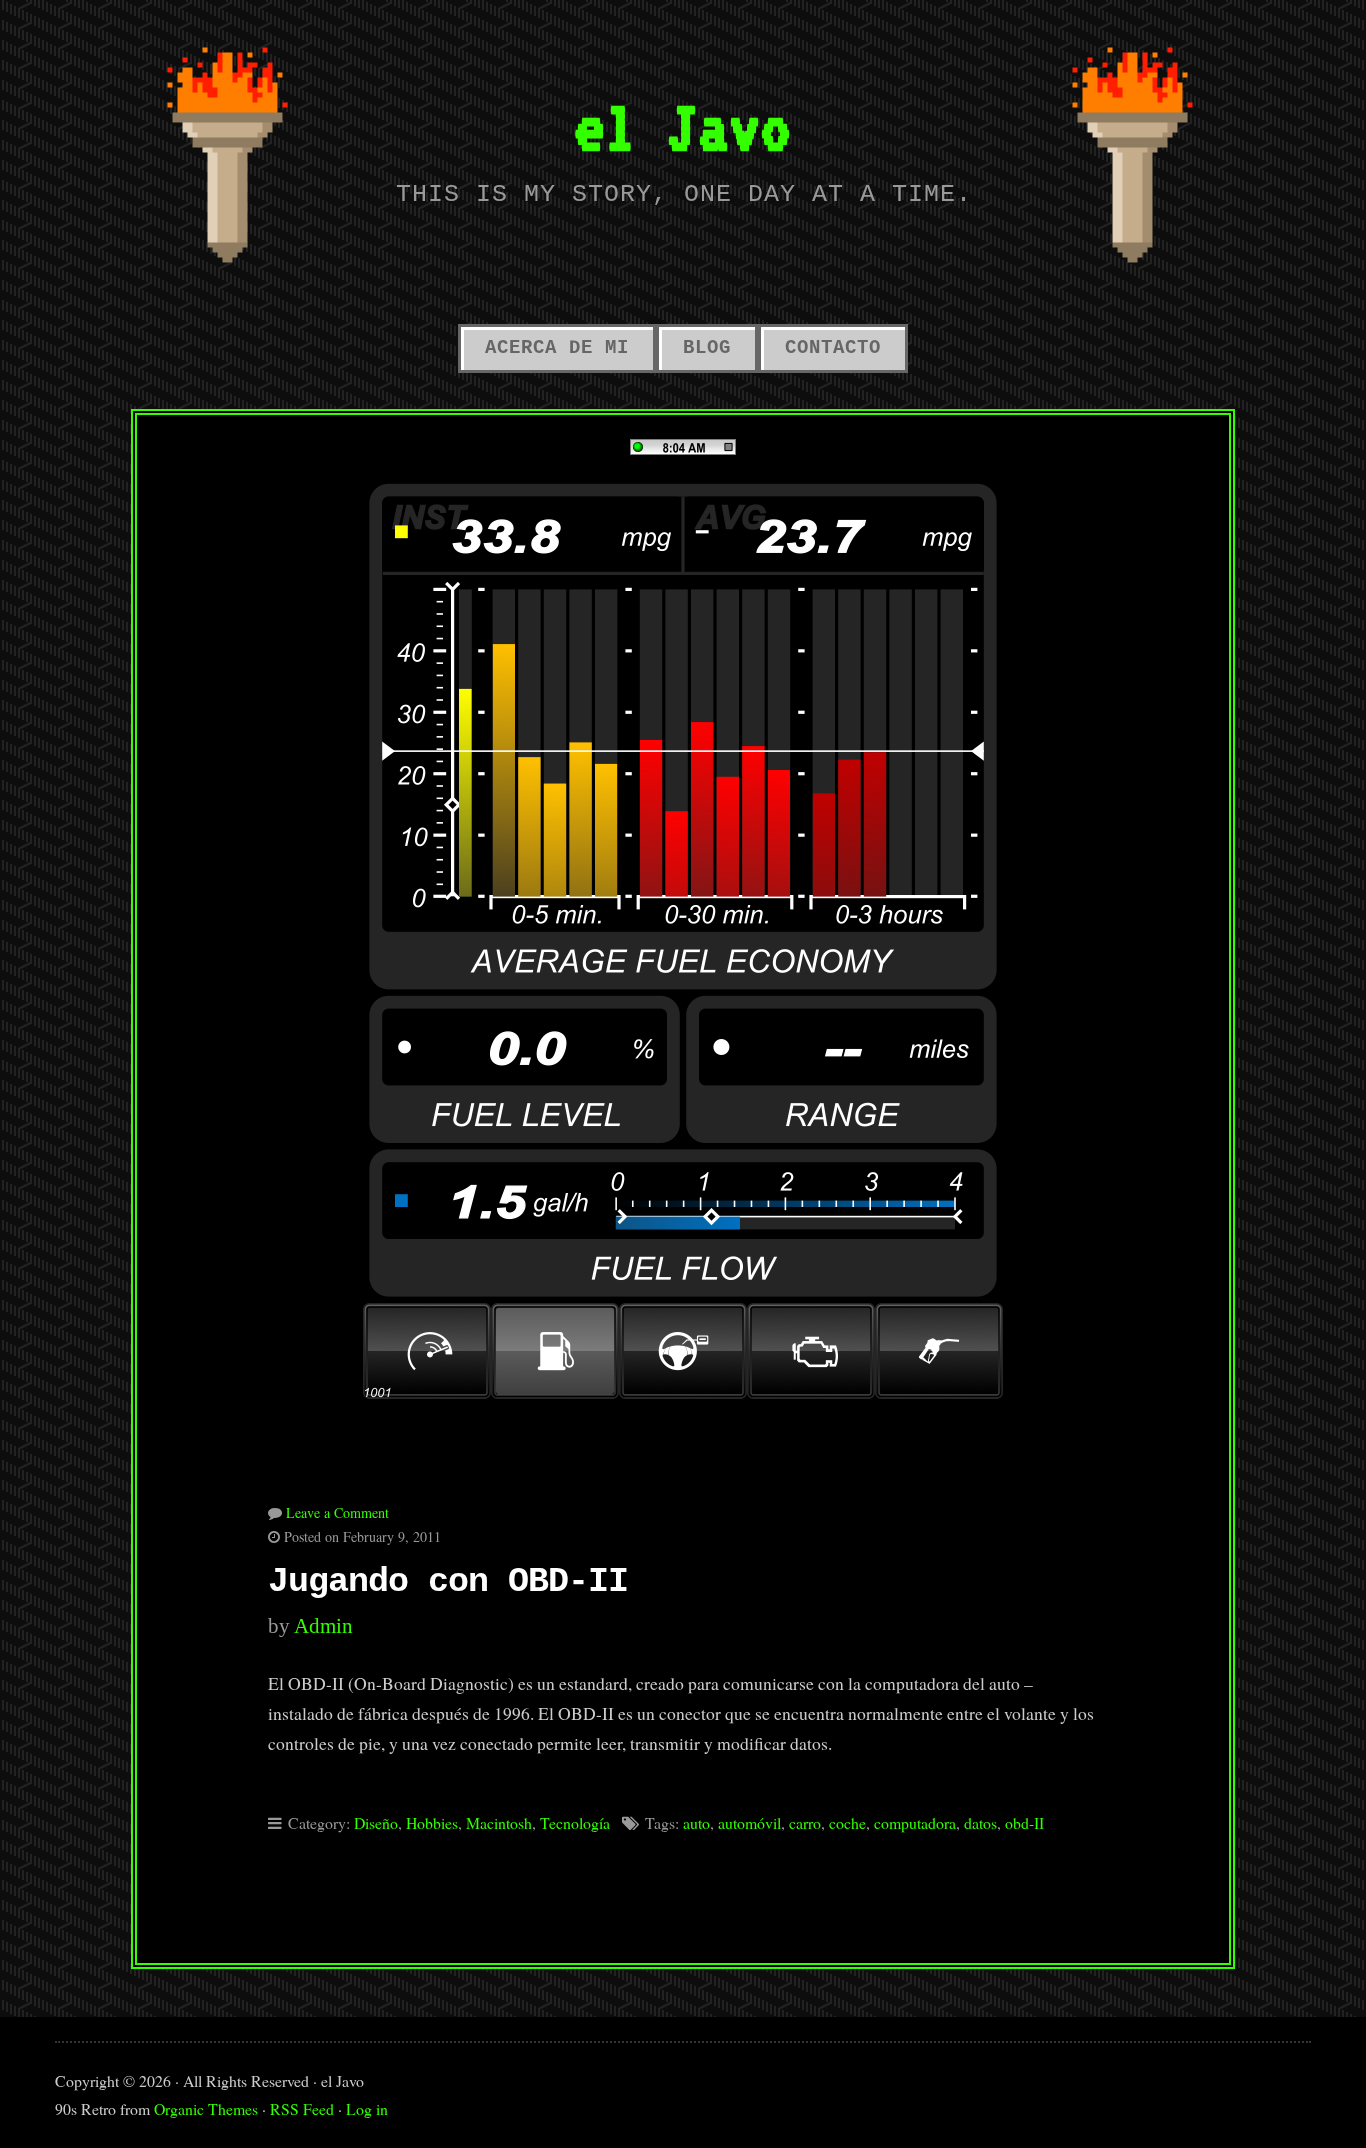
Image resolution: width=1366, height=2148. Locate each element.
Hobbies (432, 1822)
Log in (367, 2108)
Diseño (376, 1822)
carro (805, 1822)
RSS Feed (302, 2108)
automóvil (749, 1822)
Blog (707, 348)
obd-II (1024, 1822)
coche (847, 1822)
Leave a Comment (337, 1512)
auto (696, 1822)
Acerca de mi (557, 348)
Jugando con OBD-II (448, 1582)
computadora (915, 1822)
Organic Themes (206, 2108)
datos (980, 1822)
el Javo (682, 126)
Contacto (833, 348)
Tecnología (575, 1822)
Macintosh (499, 1822)
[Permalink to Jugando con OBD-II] (683, 907)
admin (323, 1626)
